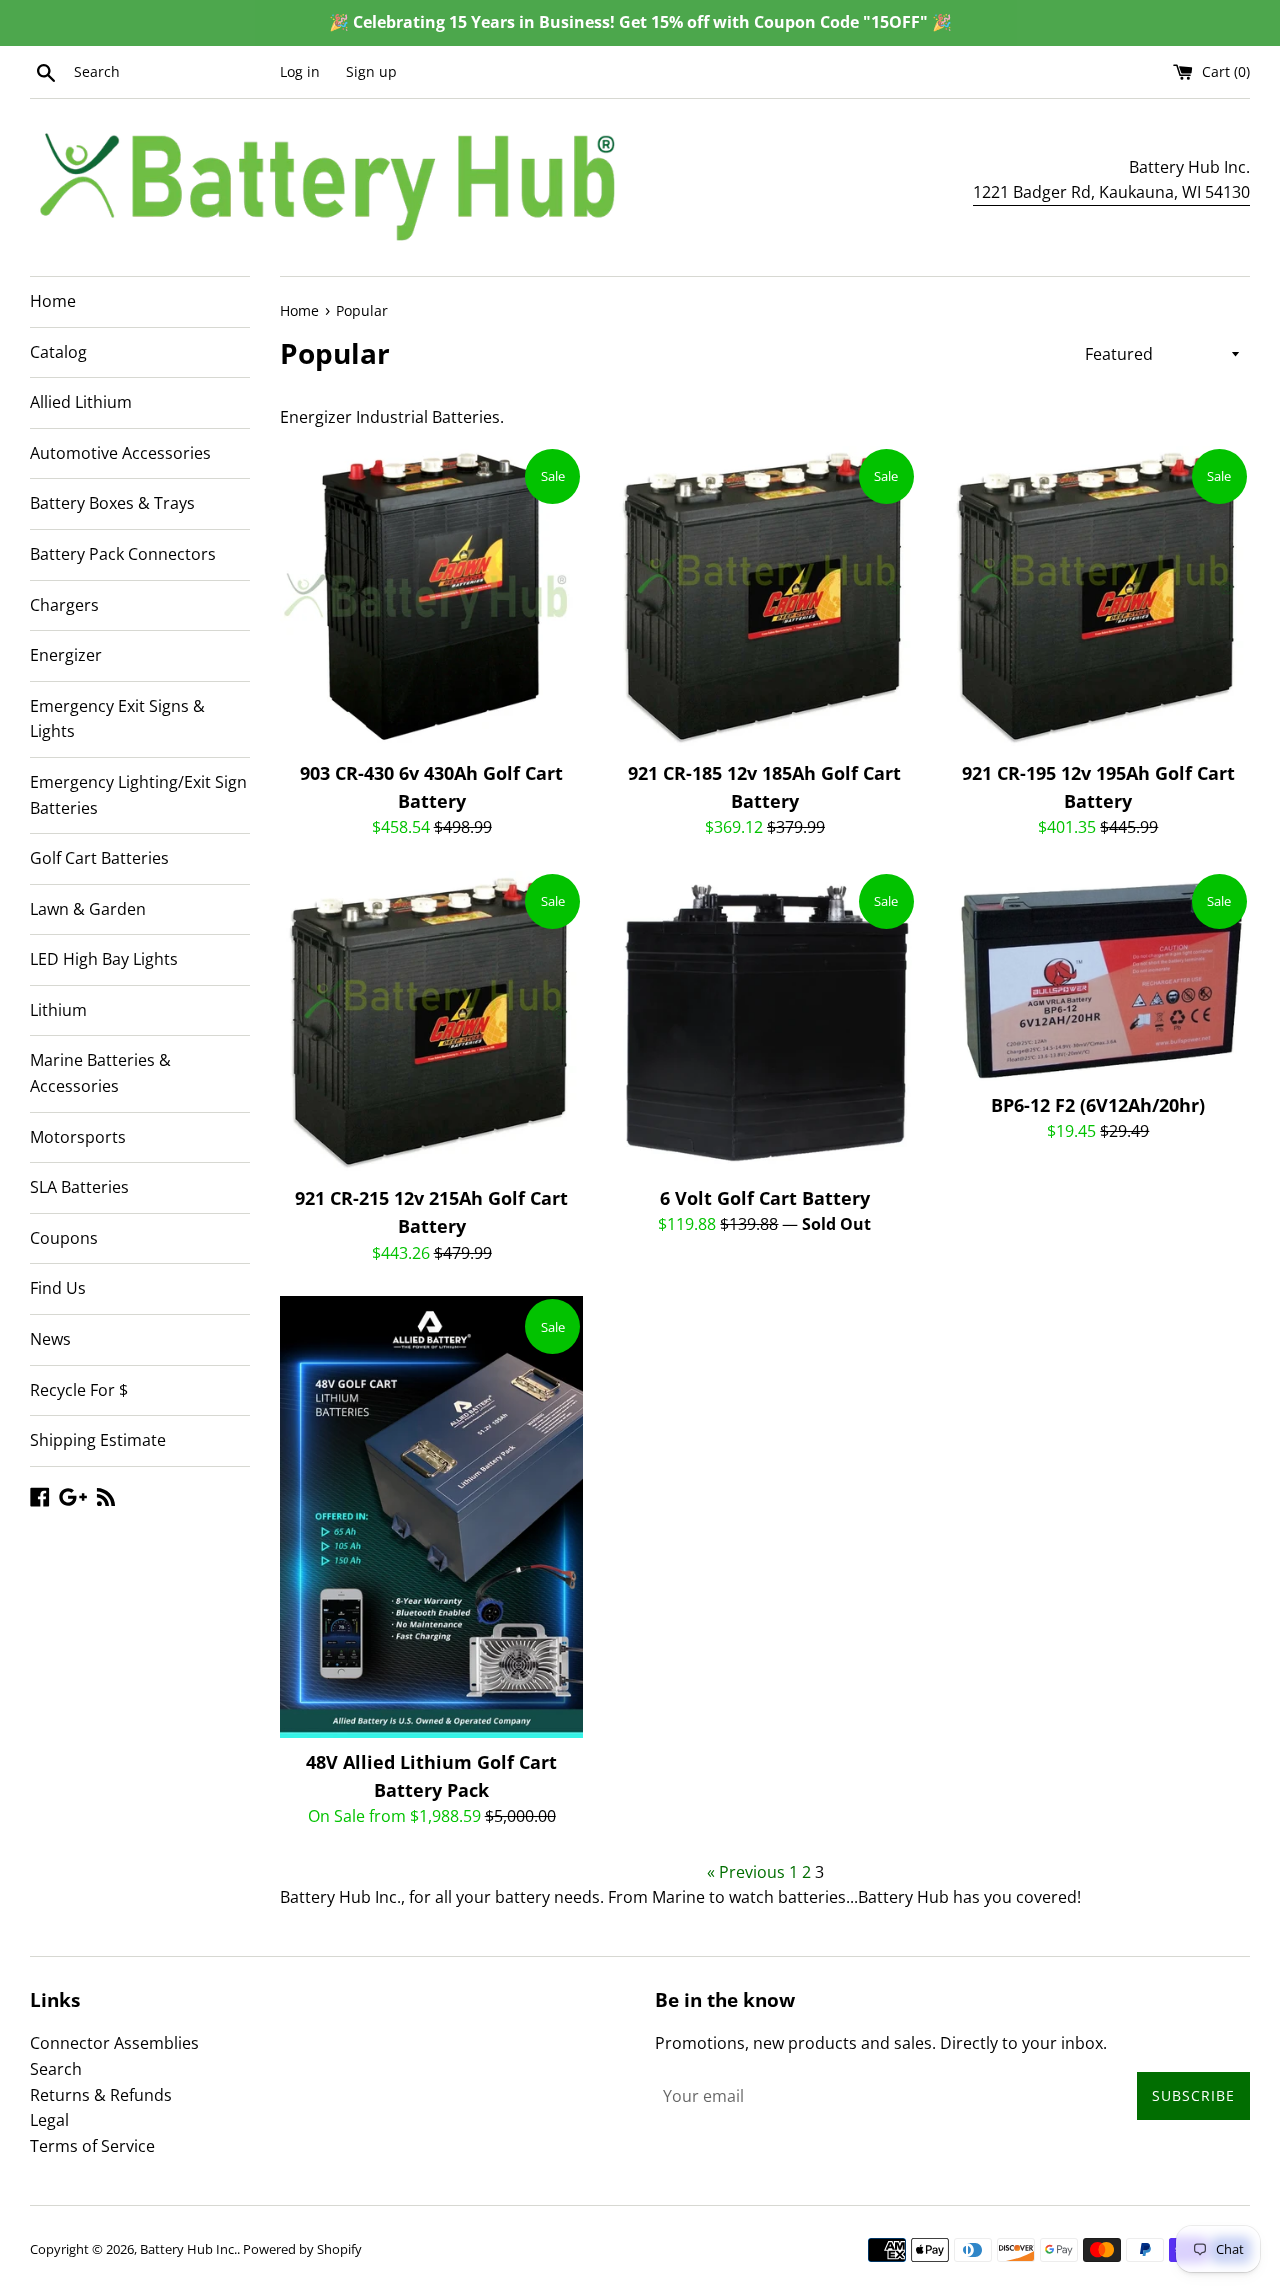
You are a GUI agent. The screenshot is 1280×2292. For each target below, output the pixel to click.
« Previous (746, 1872)
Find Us (58, 1288)
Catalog (58, 352)
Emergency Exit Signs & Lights (117, 719)
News (50, 1339)
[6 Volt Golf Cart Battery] (764, 1022)
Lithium (58, 1010)
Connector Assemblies (114, 2043)
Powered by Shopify (302, 2249)
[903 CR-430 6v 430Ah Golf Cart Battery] (431, 597)
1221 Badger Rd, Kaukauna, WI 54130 (1111, 192)
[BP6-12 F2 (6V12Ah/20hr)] (1098, 976)
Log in (300, 71)
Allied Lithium (81, 402)
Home (53, 301)
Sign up (371, 71)
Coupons (64, 1238)
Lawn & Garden (88, 909)
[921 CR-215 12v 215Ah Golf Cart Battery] (431, 1022)
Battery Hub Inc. (188, 2249)
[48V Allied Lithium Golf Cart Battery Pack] (431, 1517)
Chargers (64, 605)
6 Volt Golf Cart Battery (765, 1198)
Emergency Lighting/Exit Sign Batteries (138, 795)
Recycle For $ (79, 1390)
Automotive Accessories (120, 453)
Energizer (66, 655)
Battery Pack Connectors (123, 554)
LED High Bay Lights (104, 959)
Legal (49, 2120)
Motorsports (78, 1137)
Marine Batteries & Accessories (100, 1073)
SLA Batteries (79, 1187)
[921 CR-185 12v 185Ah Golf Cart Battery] (764, 597)
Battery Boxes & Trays (112, 503)
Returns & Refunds (101, 2095)
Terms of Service (92, 2146)
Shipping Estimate (98, 1440)
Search (56, 2069)
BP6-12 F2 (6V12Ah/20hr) (1098, 1105)
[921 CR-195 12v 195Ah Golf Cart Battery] (1098, 597)
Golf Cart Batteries (99, 858)
